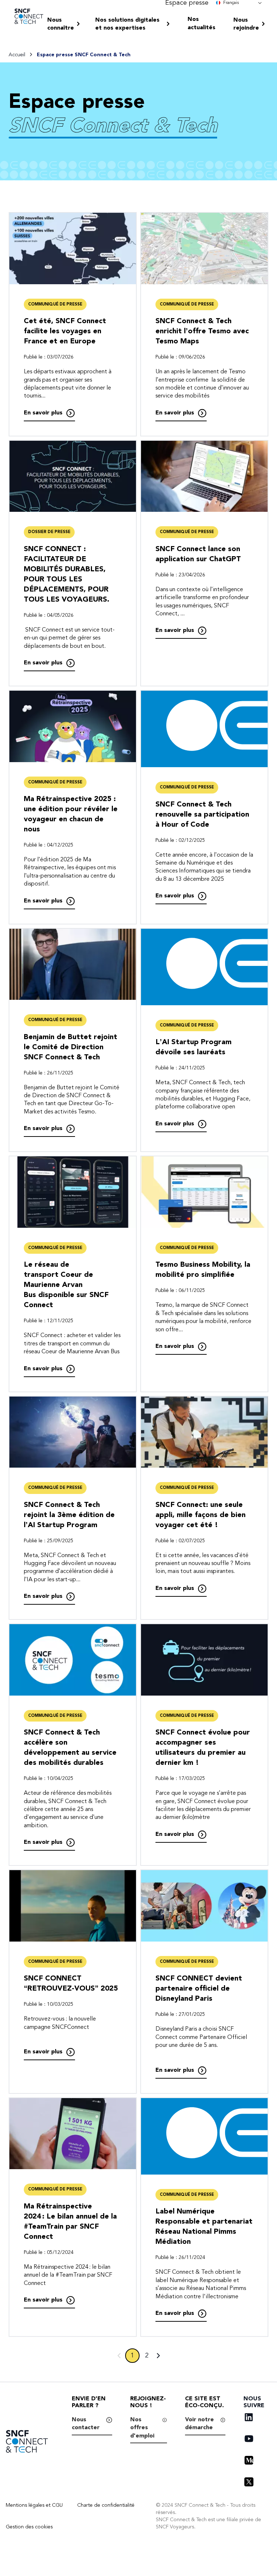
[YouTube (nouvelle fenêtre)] (249, 2439)
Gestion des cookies (29, 2527)
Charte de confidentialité (106, 2505)
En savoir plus (43, 413)
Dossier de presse (49, 532)
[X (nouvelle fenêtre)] (249, 2482)
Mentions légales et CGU (34, 2505)
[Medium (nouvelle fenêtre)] (249, 2460)
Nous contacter (86, 2423)
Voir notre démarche (199, 2423)
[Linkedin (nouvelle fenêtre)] (249, 2417)
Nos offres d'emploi (142, 2428)
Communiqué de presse (55, 304)
